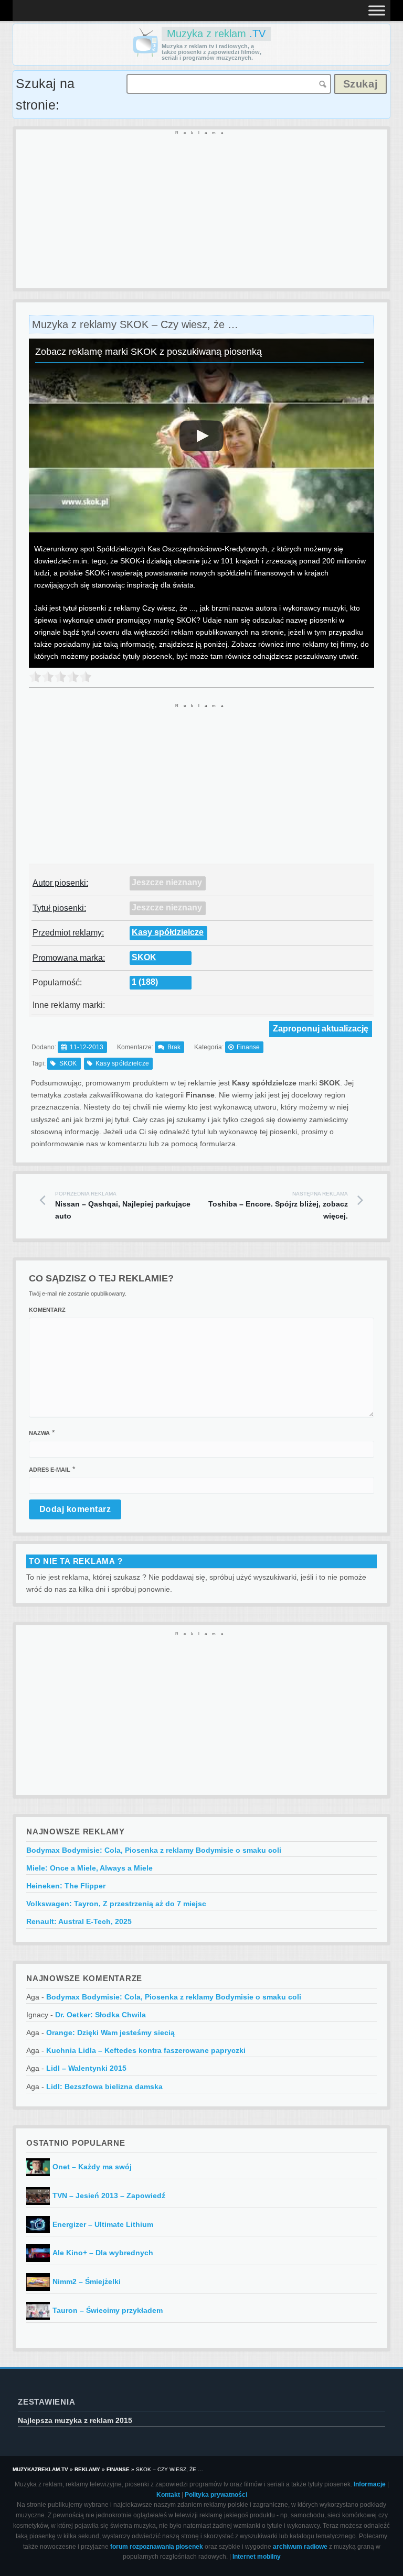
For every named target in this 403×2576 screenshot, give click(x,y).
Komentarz (47, 1310)
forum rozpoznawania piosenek (157, 2547)
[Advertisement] (201, 210)
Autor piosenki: (60, 883)
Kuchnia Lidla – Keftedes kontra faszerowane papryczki (146, 2050)
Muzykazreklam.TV (40, 2469)
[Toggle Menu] (377, 10)
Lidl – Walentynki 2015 (86, 2068)
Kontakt (168, 2495)
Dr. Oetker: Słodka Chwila (100, 2015)
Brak (174, 1047)
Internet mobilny (257, 2557)
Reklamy (87, 2469)
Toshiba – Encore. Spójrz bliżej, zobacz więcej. (278, 1206)
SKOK (144, 957)
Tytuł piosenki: (59, 908)
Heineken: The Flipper (66, 1886)
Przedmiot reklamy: (68, 933)
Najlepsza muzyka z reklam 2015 (75, 2420)
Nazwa (39, 1433)
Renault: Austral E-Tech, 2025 (79, 1921)
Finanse (248, 1047)
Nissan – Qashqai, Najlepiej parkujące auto (123, 1206)
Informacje (370, 2484)
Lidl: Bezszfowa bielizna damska (104, 2086)
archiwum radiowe (300, 2547)
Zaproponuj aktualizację (321, 1029)
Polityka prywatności (216, 2495)
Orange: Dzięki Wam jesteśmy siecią (110, 2032)
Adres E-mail (50, 1470)
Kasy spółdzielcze (168, 932)
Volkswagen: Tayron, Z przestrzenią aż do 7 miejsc (116, 1904)
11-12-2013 (87, 1047)
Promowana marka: (69, 958)
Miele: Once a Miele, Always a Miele (89, 1868)
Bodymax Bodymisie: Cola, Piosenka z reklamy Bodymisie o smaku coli (154, 1850)
